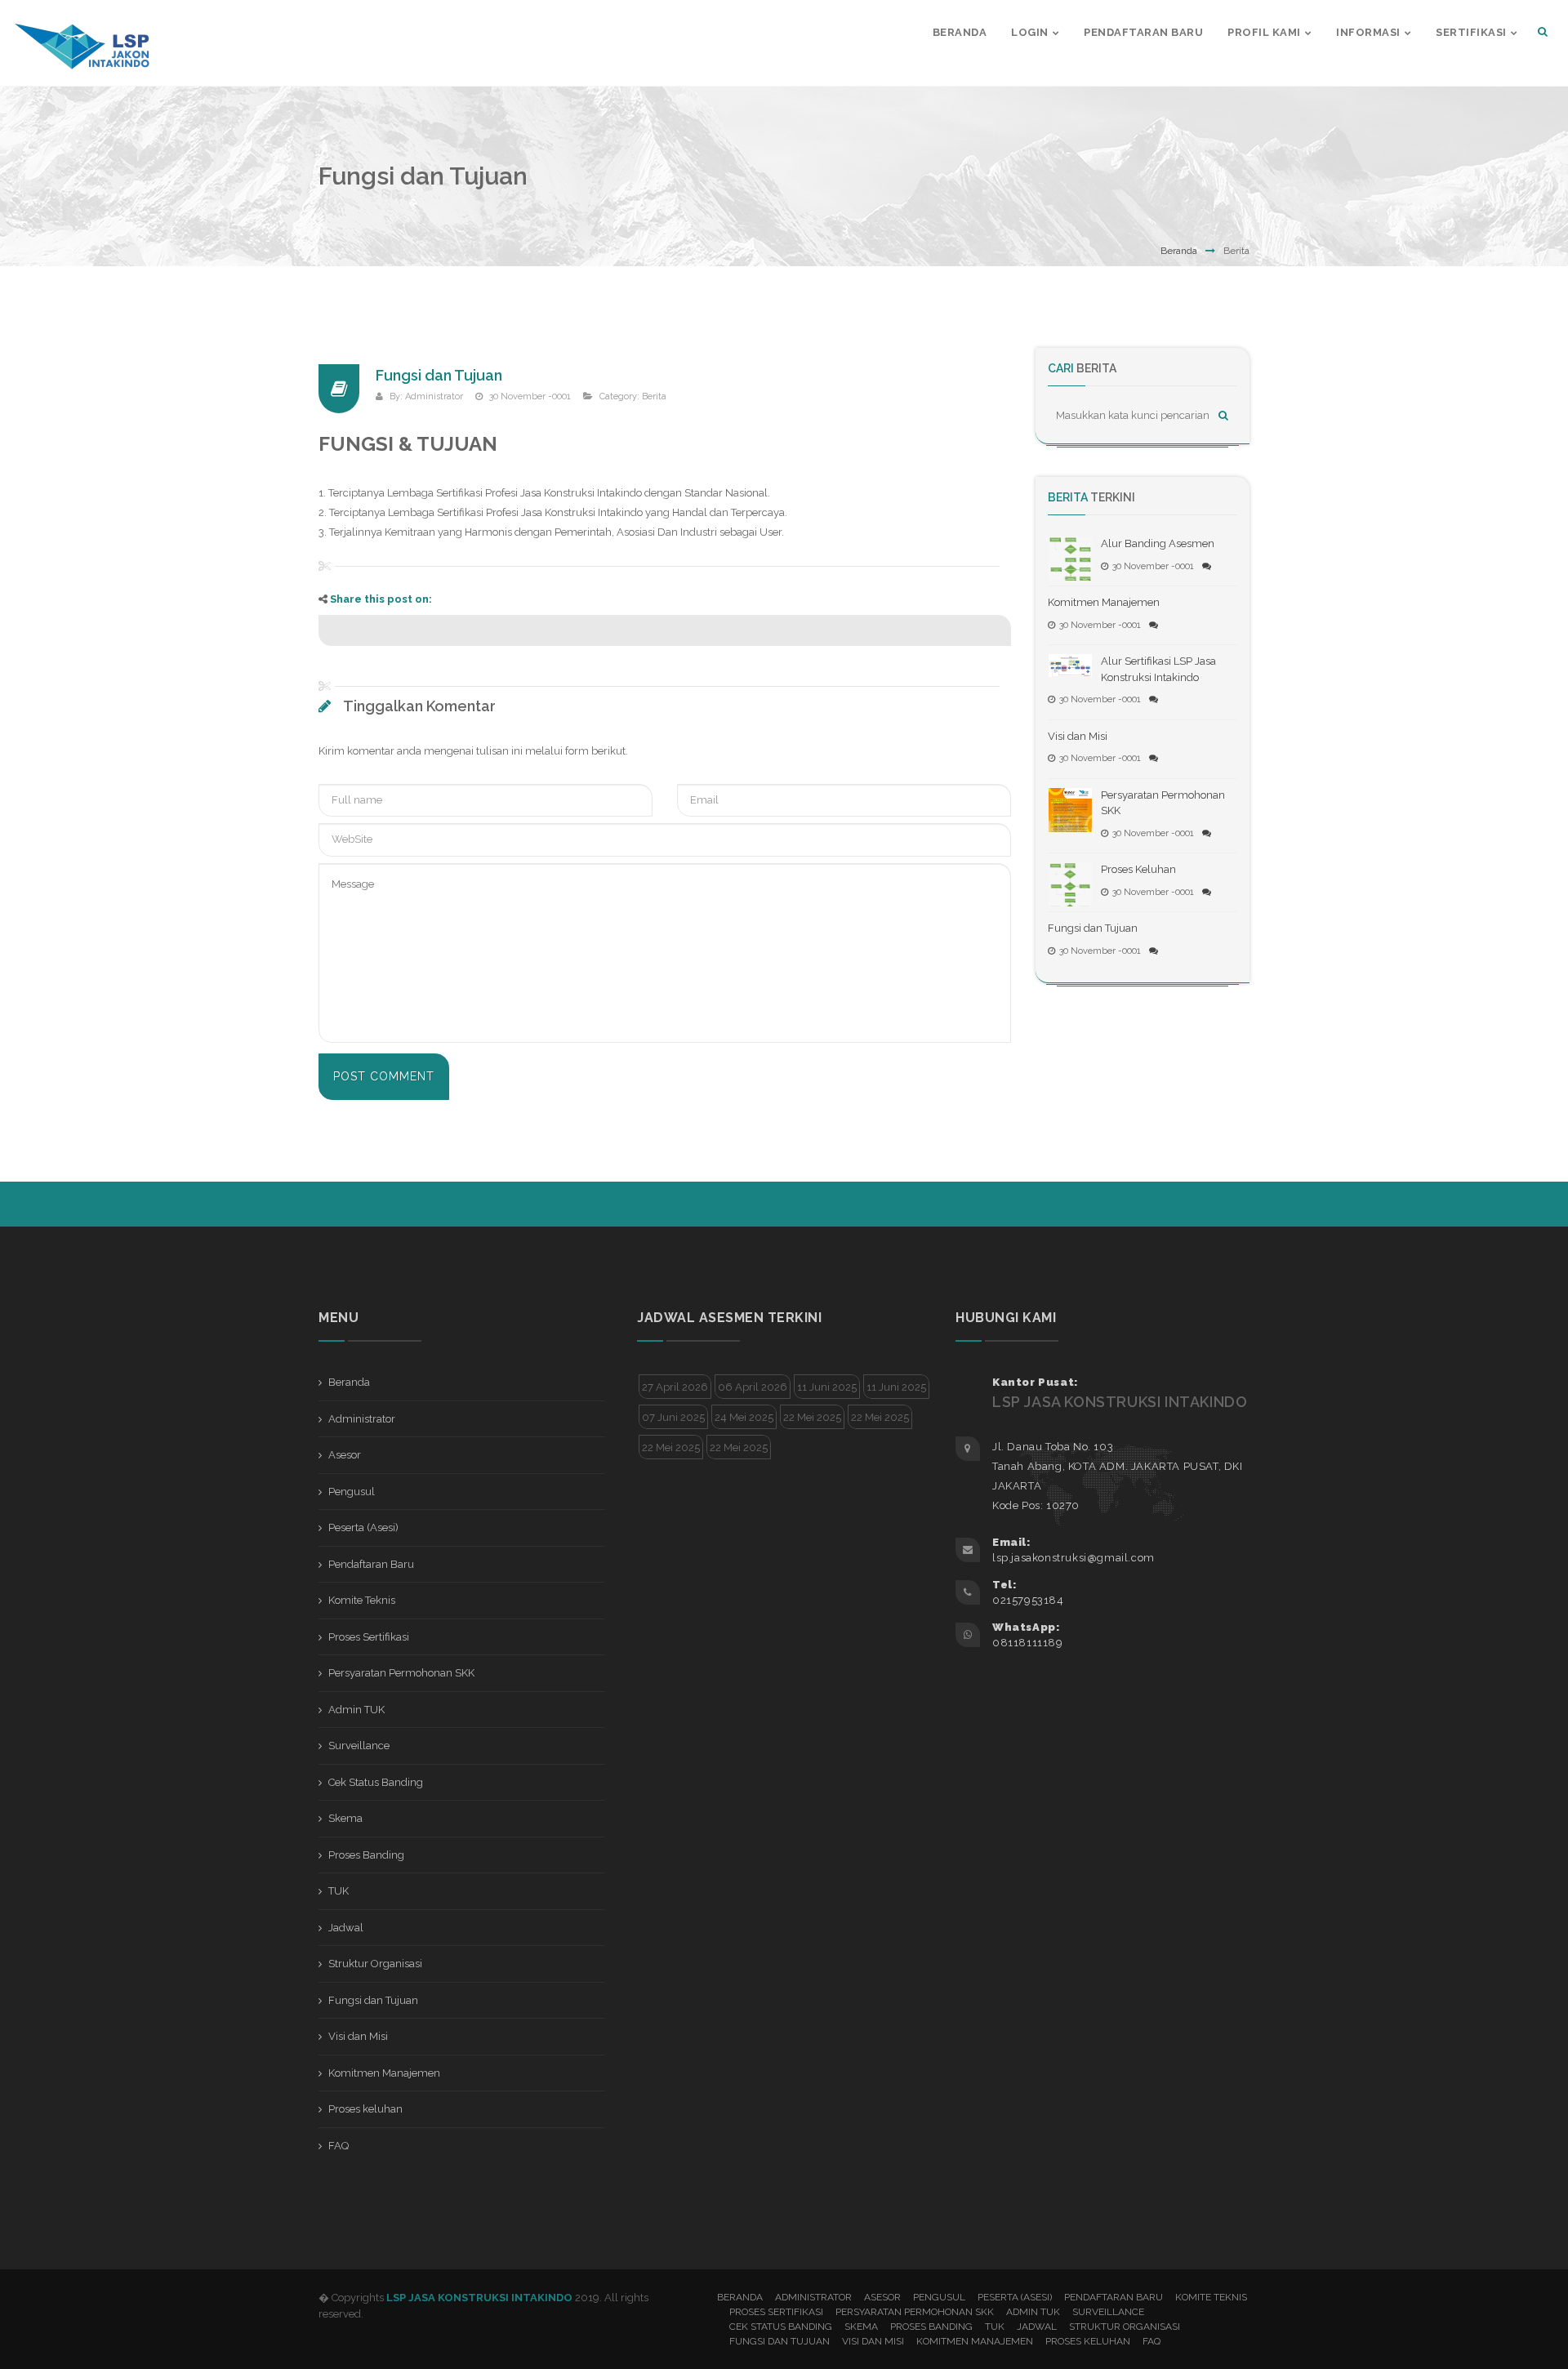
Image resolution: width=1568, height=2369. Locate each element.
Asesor (345, 1455)
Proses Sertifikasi (369, 1637)
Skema (345, 1818)
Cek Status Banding (376, 1782)
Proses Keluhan (1138, 869)
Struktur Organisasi (375, 1964)
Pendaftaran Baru (371, 1564)
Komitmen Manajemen (1104, 602)
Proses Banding (366, 1855)
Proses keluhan (365, 2109)
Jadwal (346, 1928)
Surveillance (359, 1746)
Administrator (434, 396)
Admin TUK (356, 1710)
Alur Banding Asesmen (1158, 543)
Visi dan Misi (1078, 736)
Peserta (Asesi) (363, 1527)
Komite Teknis (362, 1600)
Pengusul (352, 1492)
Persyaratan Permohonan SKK (401, 1673)
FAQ (339, 2146)
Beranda (1179, 251)
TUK (339, 1891)
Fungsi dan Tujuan (439, 375)
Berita (654, 396)
